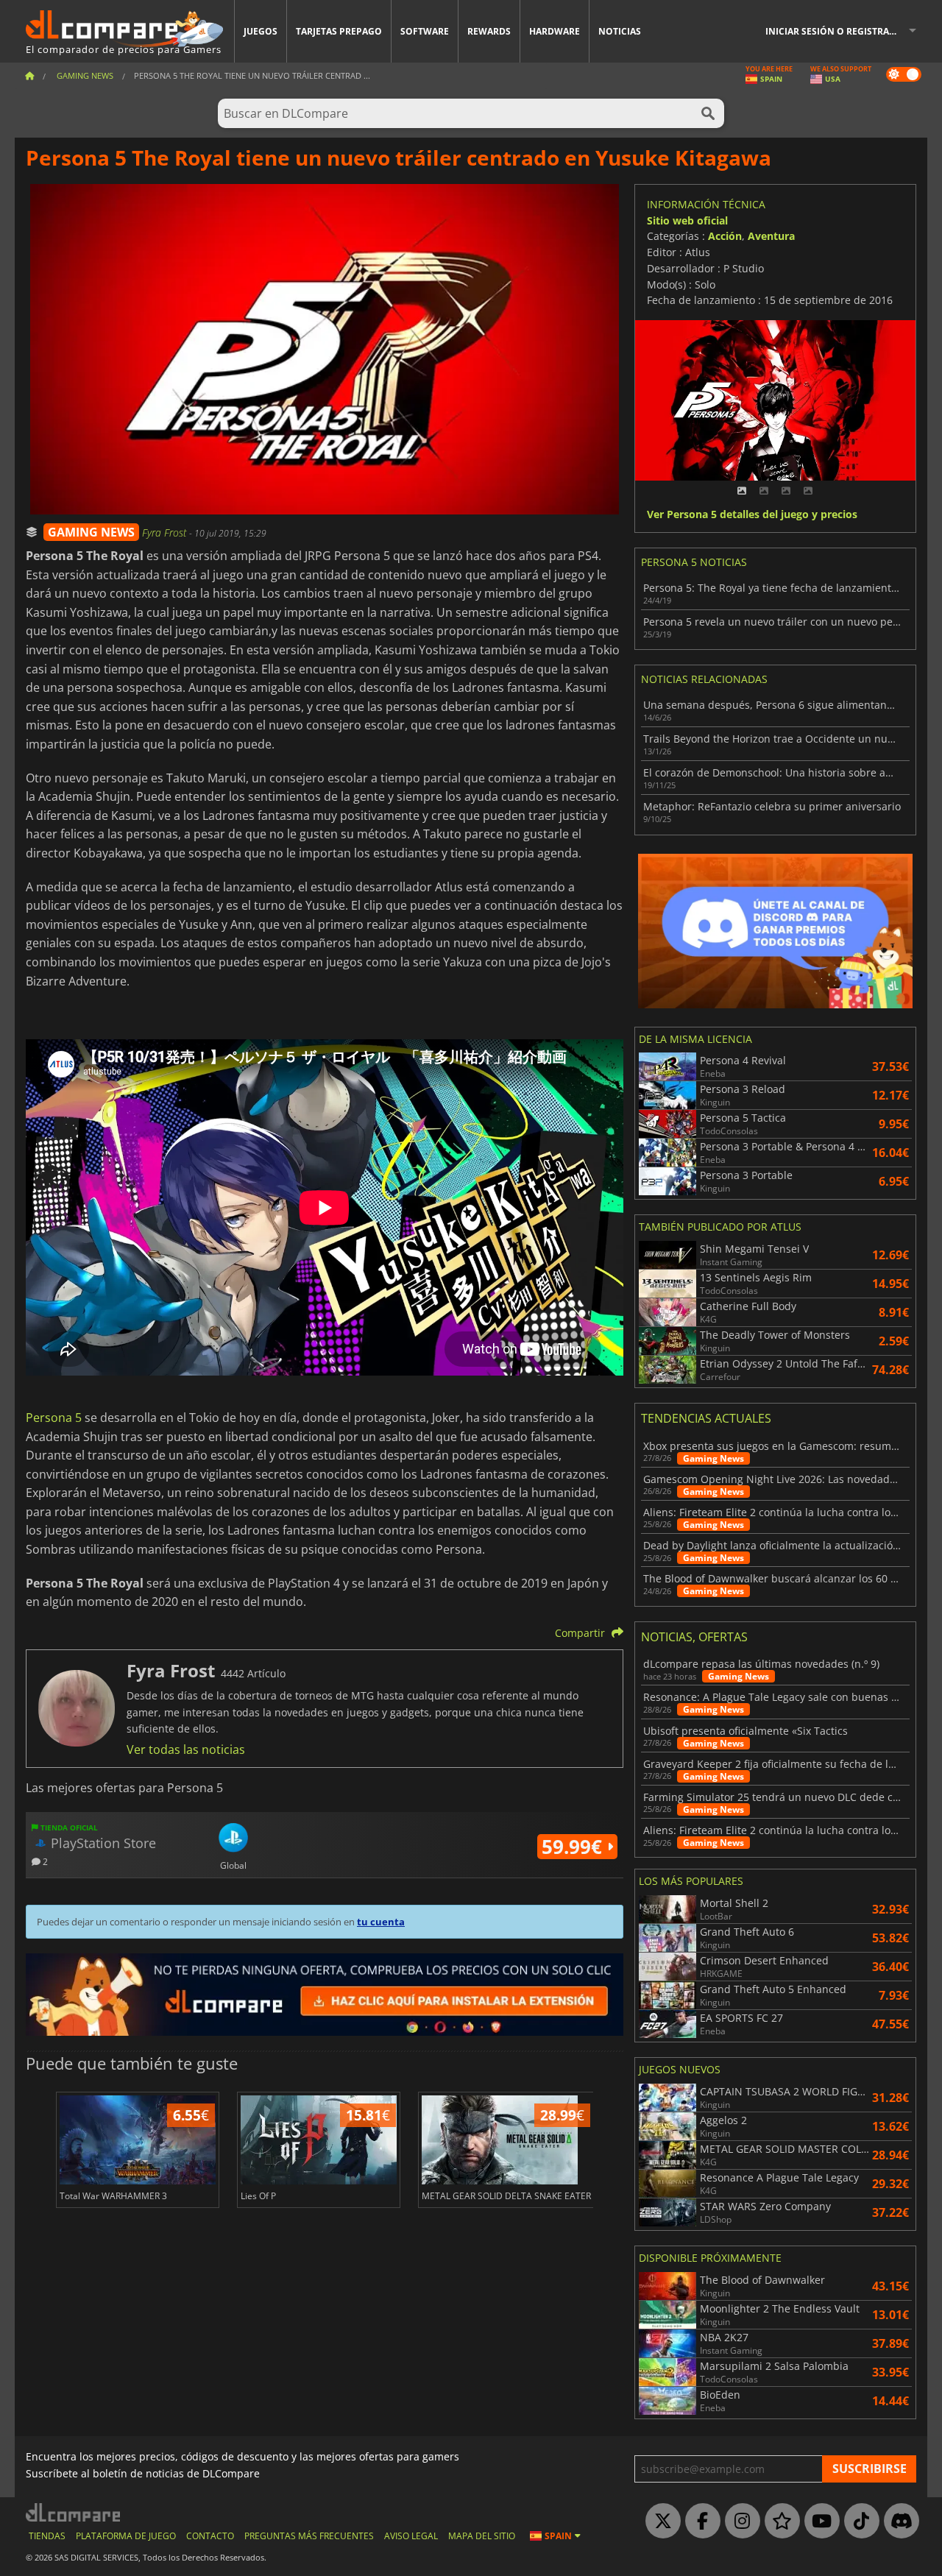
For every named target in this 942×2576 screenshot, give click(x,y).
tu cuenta (381, 1922)
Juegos (261, 31)
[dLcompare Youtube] (818, 2522)
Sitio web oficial (687, 220)
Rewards (489, 31)
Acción (725, 236)
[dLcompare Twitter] (659, 2522)
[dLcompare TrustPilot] (779, 2522)
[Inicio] (29, 75)
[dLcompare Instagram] (739, 2522)
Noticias (620, 31)
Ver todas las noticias (186, 1749)
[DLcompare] (74, 2512)
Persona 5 (55, 1418)
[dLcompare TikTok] (858, 2522)
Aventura (771, 236)
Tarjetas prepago (339, 31)
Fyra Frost (166, 532)
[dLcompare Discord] (898, 2522)
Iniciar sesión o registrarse (835, 31)
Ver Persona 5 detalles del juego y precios (752, 515)
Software (425, 31)
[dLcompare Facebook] (699, 2522)
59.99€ (574, 1847)
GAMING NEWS (91, 532)
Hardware (555, 31)
